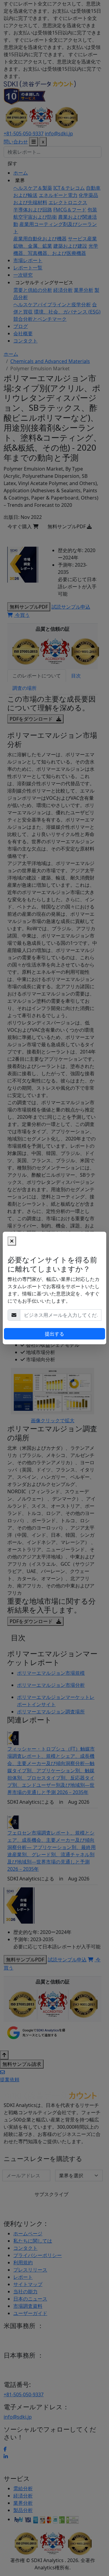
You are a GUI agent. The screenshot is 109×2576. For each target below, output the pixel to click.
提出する (54, 1334)
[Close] (12, 1241)
